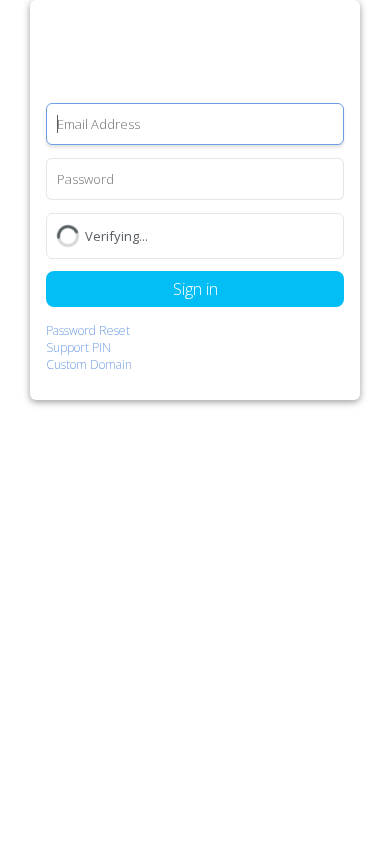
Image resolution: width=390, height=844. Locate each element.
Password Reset (88, 330)
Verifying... (116, 236)
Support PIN (78, 347)
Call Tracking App (195, 52)
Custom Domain (89, 364)
